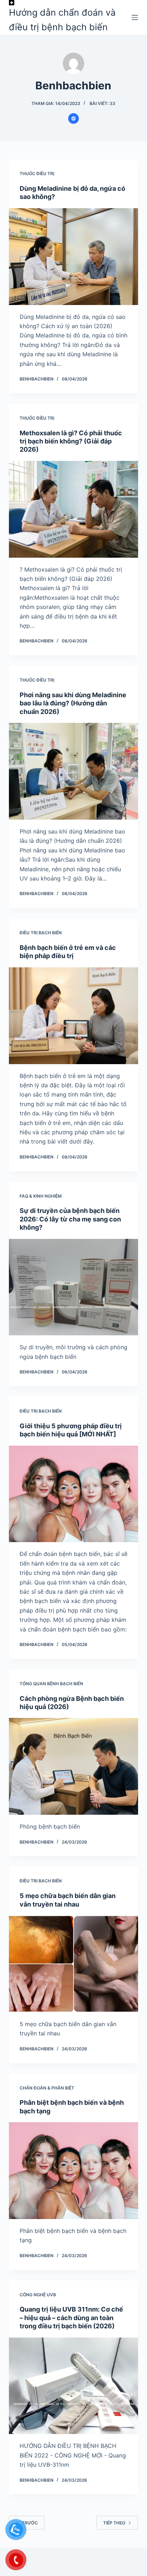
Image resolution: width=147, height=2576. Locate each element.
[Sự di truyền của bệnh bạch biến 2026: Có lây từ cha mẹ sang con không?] (74, 1287)
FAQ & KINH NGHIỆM (41, 1196)
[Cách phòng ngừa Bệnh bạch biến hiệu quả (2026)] (74, 1766)
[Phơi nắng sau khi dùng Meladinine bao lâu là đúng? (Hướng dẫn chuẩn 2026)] (74, 771)
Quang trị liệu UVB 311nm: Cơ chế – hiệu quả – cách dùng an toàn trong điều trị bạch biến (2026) (71, 2318)
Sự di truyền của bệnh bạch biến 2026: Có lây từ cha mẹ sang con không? (70, 1219)
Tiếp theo (114, 2523)
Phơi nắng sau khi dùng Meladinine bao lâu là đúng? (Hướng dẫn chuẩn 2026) (73, 703)
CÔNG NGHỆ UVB (38, 2295)
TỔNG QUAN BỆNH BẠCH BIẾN (51, 1684)
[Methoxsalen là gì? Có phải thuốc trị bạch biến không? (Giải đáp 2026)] (74, 509)
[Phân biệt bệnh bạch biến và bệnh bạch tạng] (74, 2171)
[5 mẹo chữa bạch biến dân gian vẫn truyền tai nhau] (74, 1964)
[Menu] (135, 17)
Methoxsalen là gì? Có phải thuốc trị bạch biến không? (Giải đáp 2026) (71, 441)
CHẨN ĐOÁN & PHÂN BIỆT (47, 2088)
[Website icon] (73, 119)
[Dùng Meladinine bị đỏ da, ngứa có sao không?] (74, 257)
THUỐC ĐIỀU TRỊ (37, 174)
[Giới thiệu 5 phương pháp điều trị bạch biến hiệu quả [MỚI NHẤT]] (74, 1494)
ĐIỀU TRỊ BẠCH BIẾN (41, 933)
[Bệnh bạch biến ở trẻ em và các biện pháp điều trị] (74, 1016)
